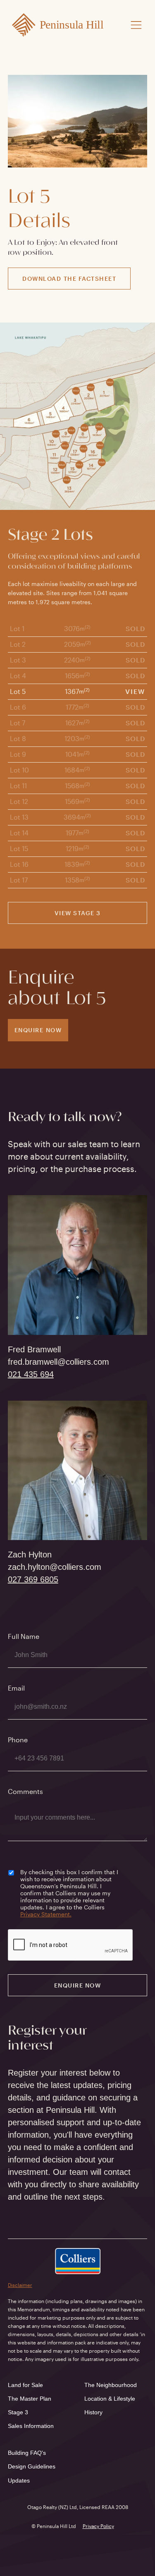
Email (16, 1688)
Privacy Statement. (46, 1914)
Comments (25, 1791)
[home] (60, 25)
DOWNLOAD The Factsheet (69, 279)
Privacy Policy (98, 2526)
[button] (136, 25)
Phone (18, 1740)
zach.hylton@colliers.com (55, 1567)
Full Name (24, 1636)
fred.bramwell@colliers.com (58, 1362)
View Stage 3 (78, 913)
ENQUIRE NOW (38, 1030)
